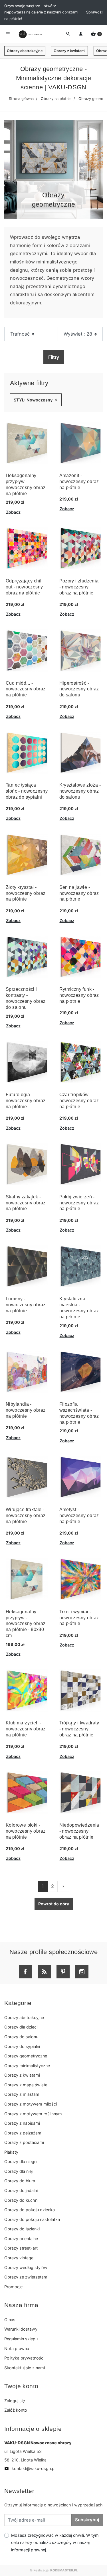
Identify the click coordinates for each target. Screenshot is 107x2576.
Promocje (13, 2287)
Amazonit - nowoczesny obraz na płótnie (79, 481)
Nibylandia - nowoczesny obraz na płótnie (26, 1410)
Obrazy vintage (19, 2258)
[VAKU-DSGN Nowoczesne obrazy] (30, 34)
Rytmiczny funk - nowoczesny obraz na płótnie (79, 995)
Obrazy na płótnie (56, 99)
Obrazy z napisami (22, 2123)
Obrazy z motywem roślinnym (33, 2114)
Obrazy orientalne (21, 2239)
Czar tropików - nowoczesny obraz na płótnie (79, 1101)
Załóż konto (16, 2410)
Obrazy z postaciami (24, 2142)
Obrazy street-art (21, 2248)
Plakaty (11, 2152)
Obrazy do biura (20, 2181)
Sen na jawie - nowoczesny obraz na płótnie (79, 893)
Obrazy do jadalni (21, 2190)
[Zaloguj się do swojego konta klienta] (81, 34)
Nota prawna (17, 2348)
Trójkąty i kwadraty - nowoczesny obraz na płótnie (79, 1729)
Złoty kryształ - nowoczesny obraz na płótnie (26, 893)
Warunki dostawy (21, 2329)
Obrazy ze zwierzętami (26, 2277)
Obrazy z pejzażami (23, 2133)
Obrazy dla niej (18, 2171)
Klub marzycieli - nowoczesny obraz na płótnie (26, 1729)
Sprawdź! (94, 12)
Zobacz (13, 512)
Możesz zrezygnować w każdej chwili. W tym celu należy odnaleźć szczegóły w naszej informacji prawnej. (55, 2542)
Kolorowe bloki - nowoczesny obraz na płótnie (26, 1831)
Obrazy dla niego (21, 2162)
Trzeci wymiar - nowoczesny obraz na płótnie (79, 1618)
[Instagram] (82, 1972)
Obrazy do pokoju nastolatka (32, 2219)
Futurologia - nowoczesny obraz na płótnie (26, 1101)
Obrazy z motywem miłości (31, 2104)
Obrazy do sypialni (22, 2046)
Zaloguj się (15, 2401)
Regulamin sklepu (21, 2339)
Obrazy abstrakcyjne (25, 51)
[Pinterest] (63, 1972)
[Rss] (44, 1972)
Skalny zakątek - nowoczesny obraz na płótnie (26, 1203)
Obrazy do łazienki (22, 2229)
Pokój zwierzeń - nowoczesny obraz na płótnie (79, 1203)
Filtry (54, 357)
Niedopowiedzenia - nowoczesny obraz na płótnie (79, 1831)
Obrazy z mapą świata (26, 2085)
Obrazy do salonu (21, 2037)
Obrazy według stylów (26, 2267)
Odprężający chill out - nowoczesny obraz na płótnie (24, 587)
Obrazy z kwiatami (69, 51)
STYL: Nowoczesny (36, 400)
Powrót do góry (54, 1904)
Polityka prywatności (24, 2358)
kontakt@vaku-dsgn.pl (30, 2468)
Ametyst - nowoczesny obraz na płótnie (79, 1516)
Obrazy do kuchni (21, 2200)
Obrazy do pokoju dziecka (30, 2210)
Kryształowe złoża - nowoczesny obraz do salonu (80, 791)
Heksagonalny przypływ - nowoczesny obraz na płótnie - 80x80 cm (26, 1624)
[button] (96, 34)
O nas (10, 2320)
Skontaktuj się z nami (25, 2368)
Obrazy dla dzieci (21, 2027)
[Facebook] (25, 1972)
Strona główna (21, 99)
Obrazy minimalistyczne (27, 2066)
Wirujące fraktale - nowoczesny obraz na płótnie (26, 1516)
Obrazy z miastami (22, 2094)
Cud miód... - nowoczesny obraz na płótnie (26, 689)
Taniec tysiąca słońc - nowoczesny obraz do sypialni (27, 791)
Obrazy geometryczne (26, 2056)
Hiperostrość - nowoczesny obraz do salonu (79, 689)
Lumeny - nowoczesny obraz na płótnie (26, 1305)
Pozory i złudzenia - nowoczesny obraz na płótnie (79, 587)
